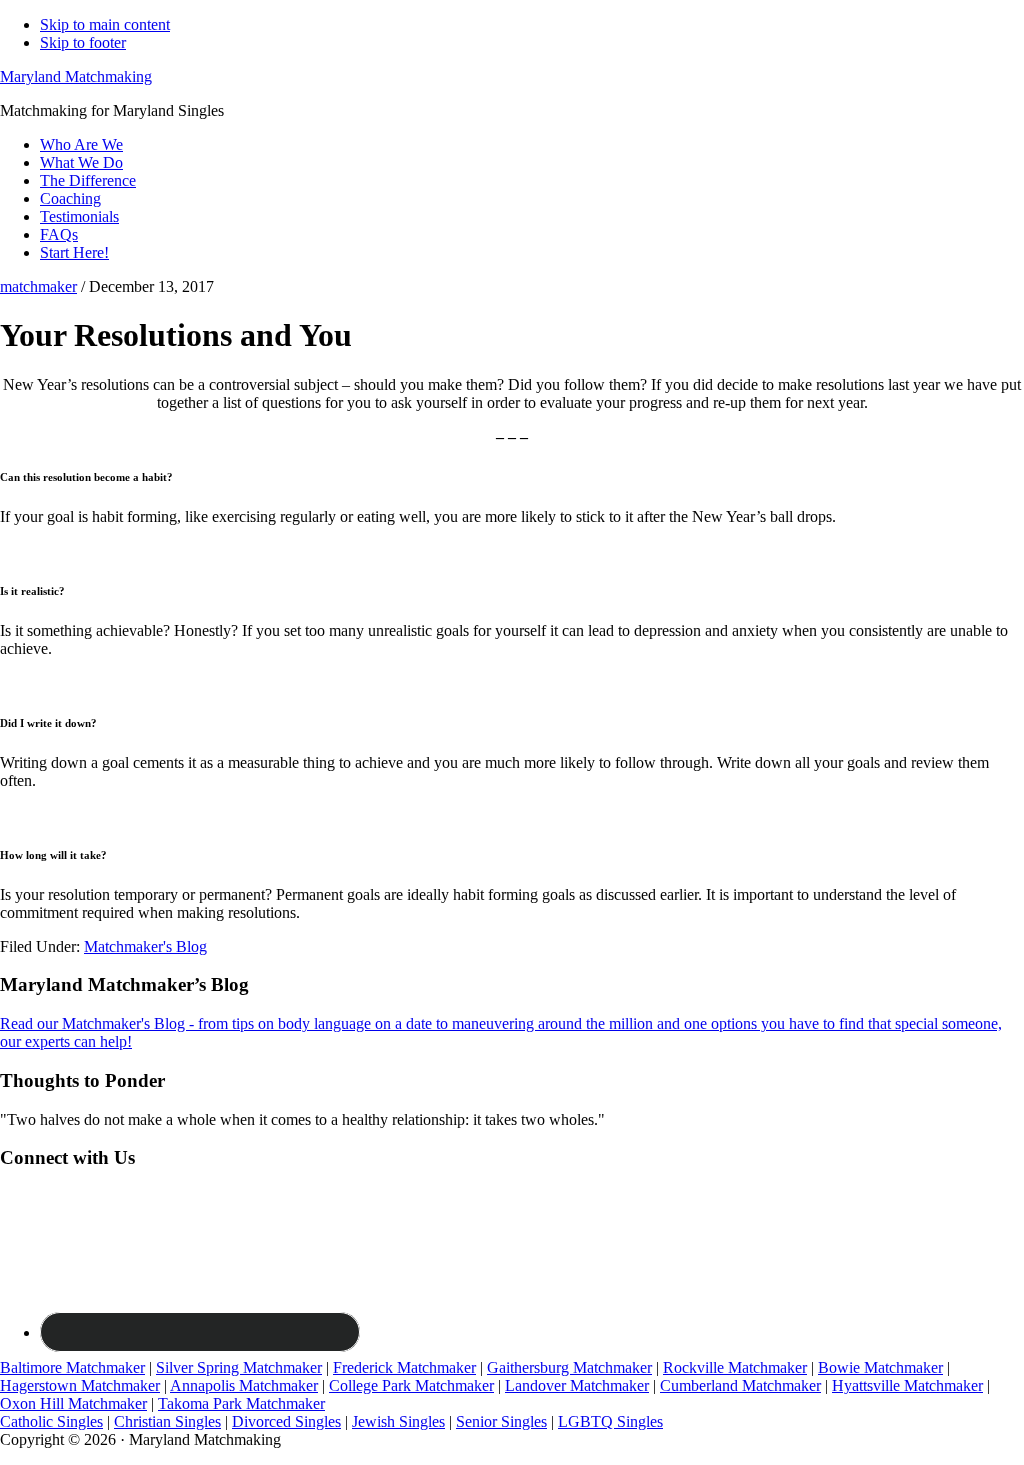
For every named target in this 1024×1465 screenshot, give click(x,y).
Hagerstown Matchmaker (80, 1385)
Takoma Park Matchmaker (241, 1403)
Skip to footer (83, 42)
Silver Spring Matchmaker (239, 1367)
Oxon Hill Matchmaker (73, 1403)
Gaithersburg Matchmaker (569, 1367)
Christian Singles (167, 1421)
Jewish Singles (398, 1421)
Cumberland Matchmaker (740, 1385)
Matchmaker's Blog (145, 946)
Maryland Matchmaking (76, 76)
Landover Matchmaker (577, 1385)
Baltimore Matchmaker (72, 1367)
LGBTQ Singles (610, 1421)
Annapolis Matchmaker (244, 1385)
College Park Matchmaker (411, 1385)
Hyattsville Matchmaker (907, 1385)
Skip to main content (105, 24)
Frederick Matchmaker (404, 1367)
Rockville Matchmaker (735, 1367)
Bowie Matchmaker (880, 1367)
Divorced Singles (286, 1421)
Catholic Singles (51, 1421)
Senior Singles (501, 1421)
